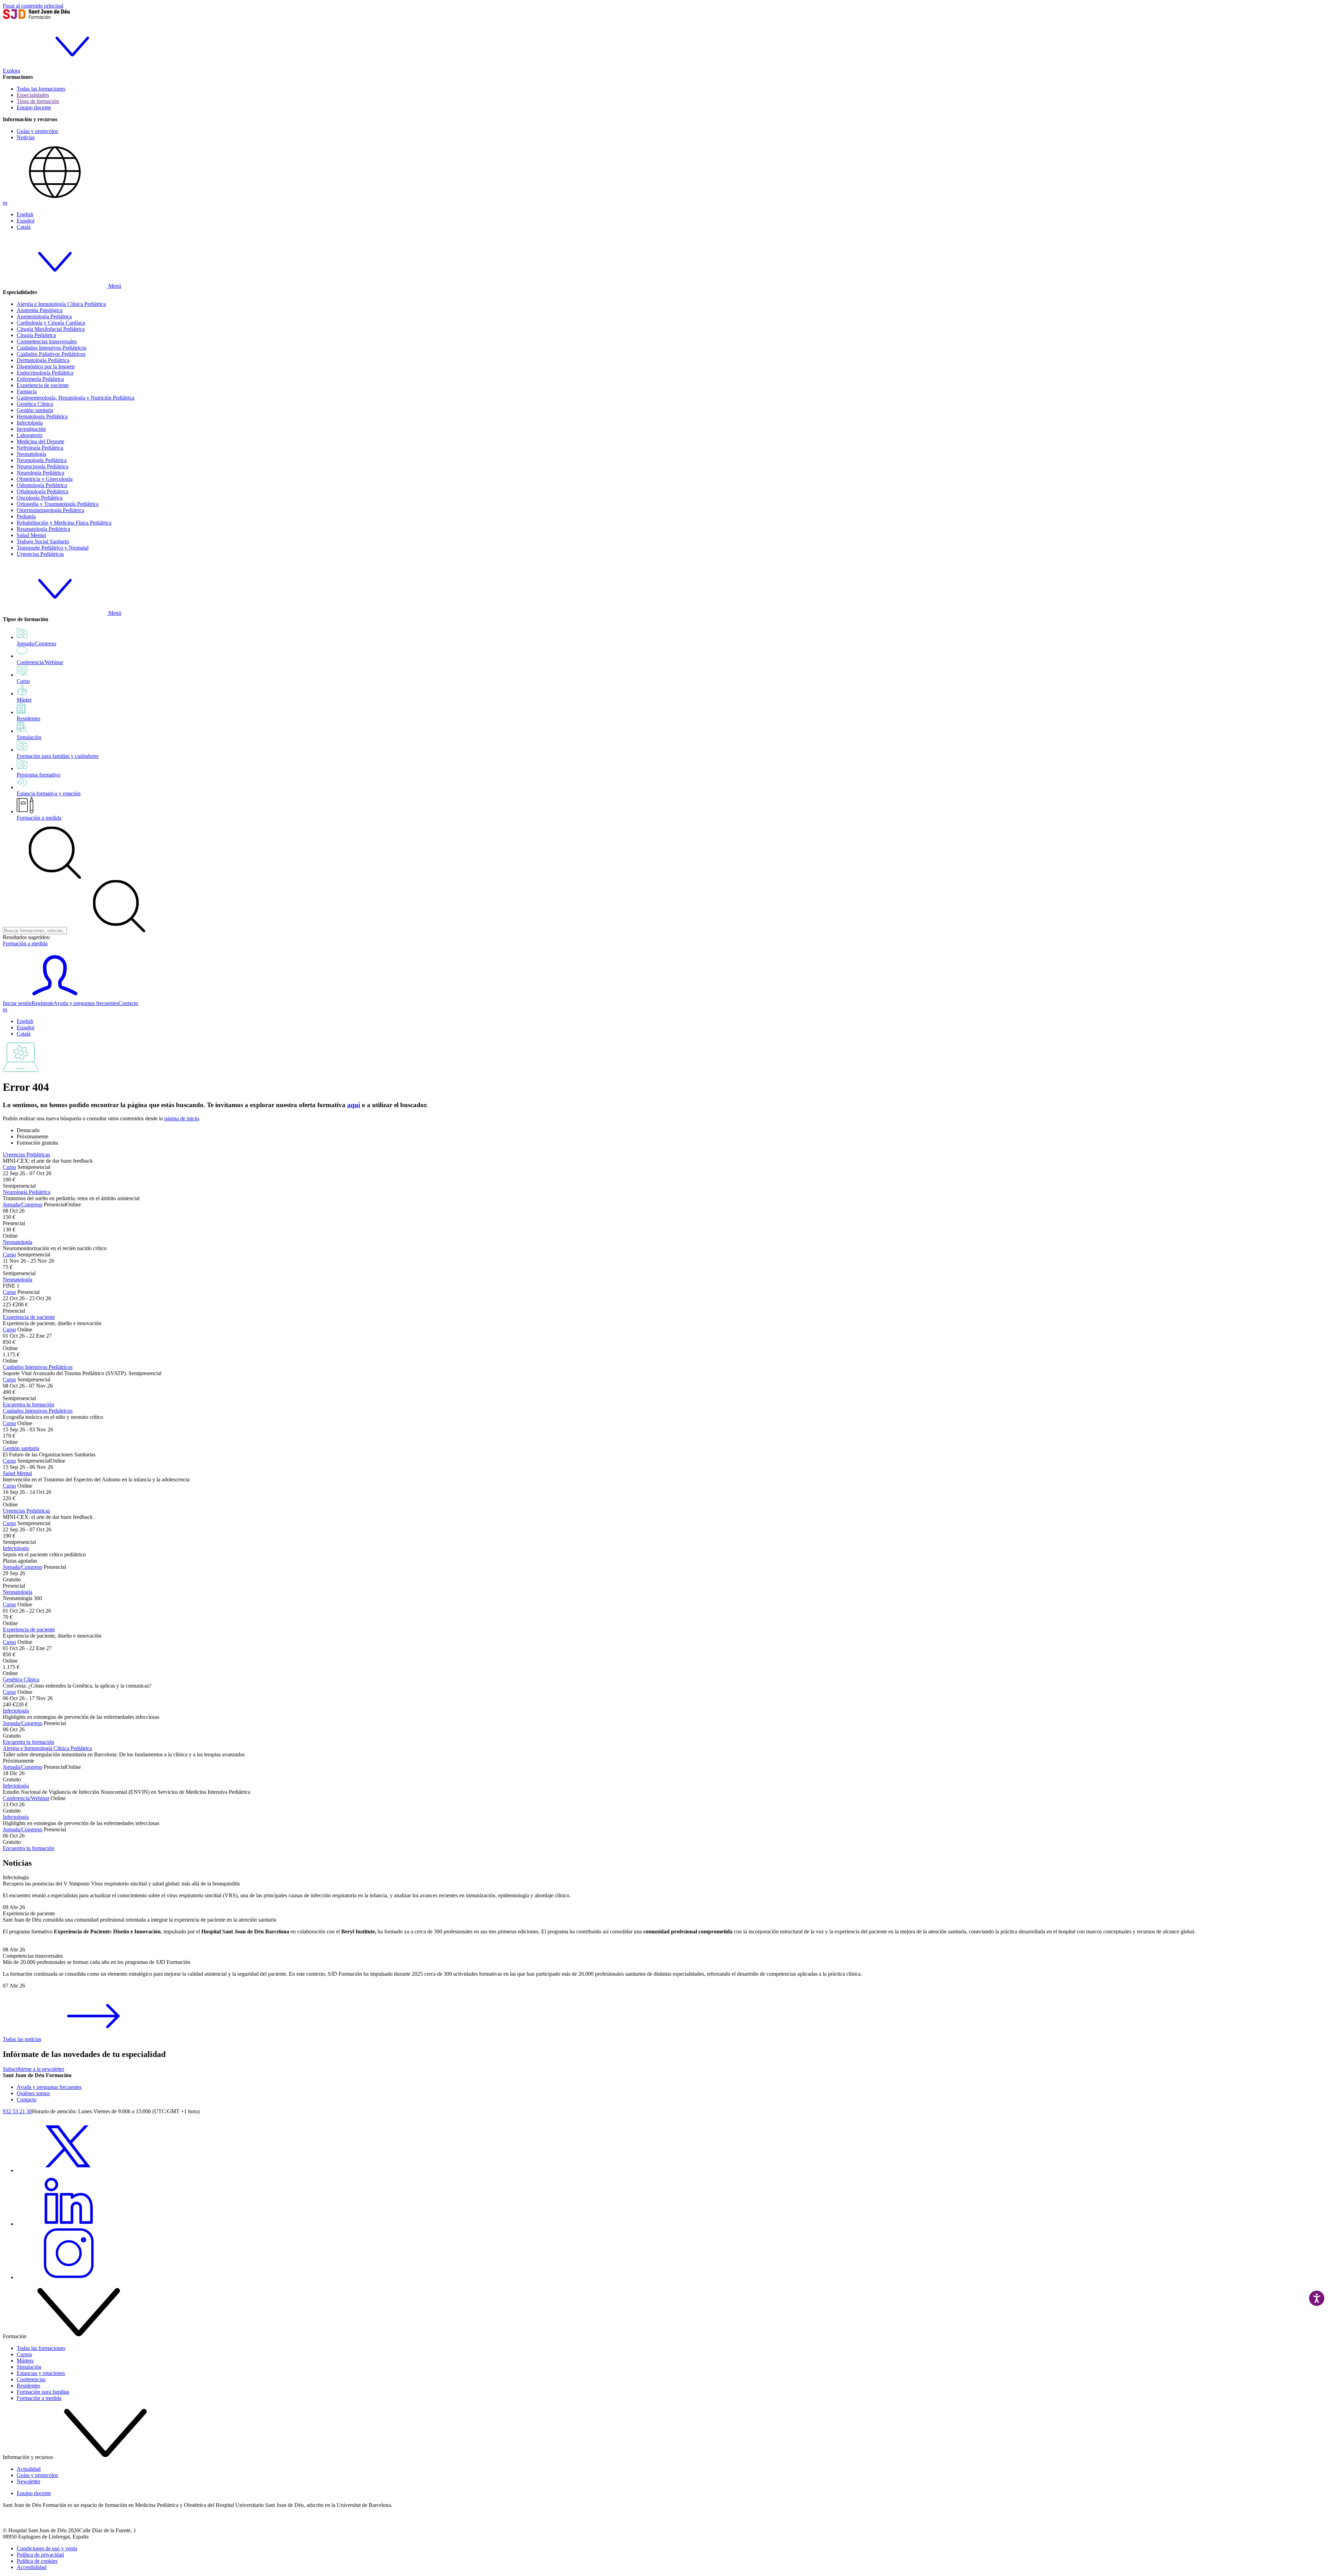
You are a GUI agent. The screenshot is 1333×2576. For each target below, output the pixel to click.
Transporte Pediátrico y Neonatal (53, 548)
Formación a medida (39, 818)
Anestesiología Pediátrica (44, 316)
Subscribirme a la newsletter (33, 2069)
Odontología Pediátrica (42, 485)
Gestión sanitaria (35, 410)
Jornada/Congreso (23, 1205)
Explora (11, 71)
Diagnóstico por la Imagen (46, 366)
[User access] (55, 997)
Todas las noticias (22, 2039)
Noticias (26, 137)
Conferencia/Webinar (26, 1798)
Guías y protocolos (37, 131)
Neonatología (31, 454)
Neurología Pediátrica (40, 473)
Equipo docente (34, 107)
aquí (354, 1105)
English (25, 214)
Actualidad (29, 2469)
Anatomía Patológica (40, 310)
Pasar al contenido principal (33, 6)
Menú (114, 286)
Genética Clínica (35, 404)
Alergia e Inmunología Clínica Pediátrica (61, 304)
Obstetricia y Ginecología (45, 479)
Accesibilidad (32, 2567)
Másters (25, 2361)
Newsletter (28, 2481)
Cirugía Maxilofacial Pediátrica (51, 329)
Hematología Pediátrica (42, 416)
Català (24, 227)
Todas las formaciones (41, 89)
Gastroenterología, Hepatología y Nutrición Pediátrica (76, 398)
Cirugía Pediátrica (36, 335)
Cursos (24, 2354)
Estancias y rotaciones (41, 2373)
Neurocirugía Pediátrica (43, 466)
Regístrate (43, 1003)
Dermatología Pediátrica (43, 360)
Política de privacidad (40, 2555)
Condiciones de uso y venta (47, 2548)
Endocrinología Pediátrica (45, 373)
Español (26, 221)
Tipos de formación (38, 101)
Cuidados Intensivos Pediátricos (52, 348)
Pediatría (26, 516)
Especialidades (33, 95)
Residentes (28, 2386)
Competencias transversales (47, 341)
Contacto (128, 1003)
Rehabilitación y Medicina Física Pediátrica (64, 523)
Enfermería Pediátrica (40, 379)
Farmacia (27, 391)
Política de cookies (37, 2561)
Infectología (30, 423)
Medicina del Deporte (40, 441)
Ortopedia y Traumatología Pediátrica (58, 504)
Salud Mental (31, 535)
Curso (9, 1167)
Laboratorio (30, 435)
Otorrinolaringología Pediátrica (51, 510)
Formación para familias (43, 2392)
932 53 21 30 (17, 2111)
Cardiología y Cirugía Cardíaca (51, 323)
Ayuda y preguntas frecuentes (86, 1003)
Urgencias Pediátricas (40, 554)
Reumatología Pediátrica (43, 529)
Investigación (31, 429)
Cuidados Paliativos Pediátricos (51, 354)
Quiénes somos (33, 2093)
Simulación (29, 2367)
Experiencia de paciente (43, 385)
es (5, 203)
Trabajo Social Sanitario (43, 541)
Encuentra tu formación (28, 1404)
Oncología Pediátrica (40, 498)
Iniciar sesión (17, 1003)
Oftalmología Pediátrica (43, 491)
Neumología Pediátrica (42, 460)
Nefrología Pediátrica (40, 448)
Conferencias (31, 2379)
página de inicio (182, 1118)
